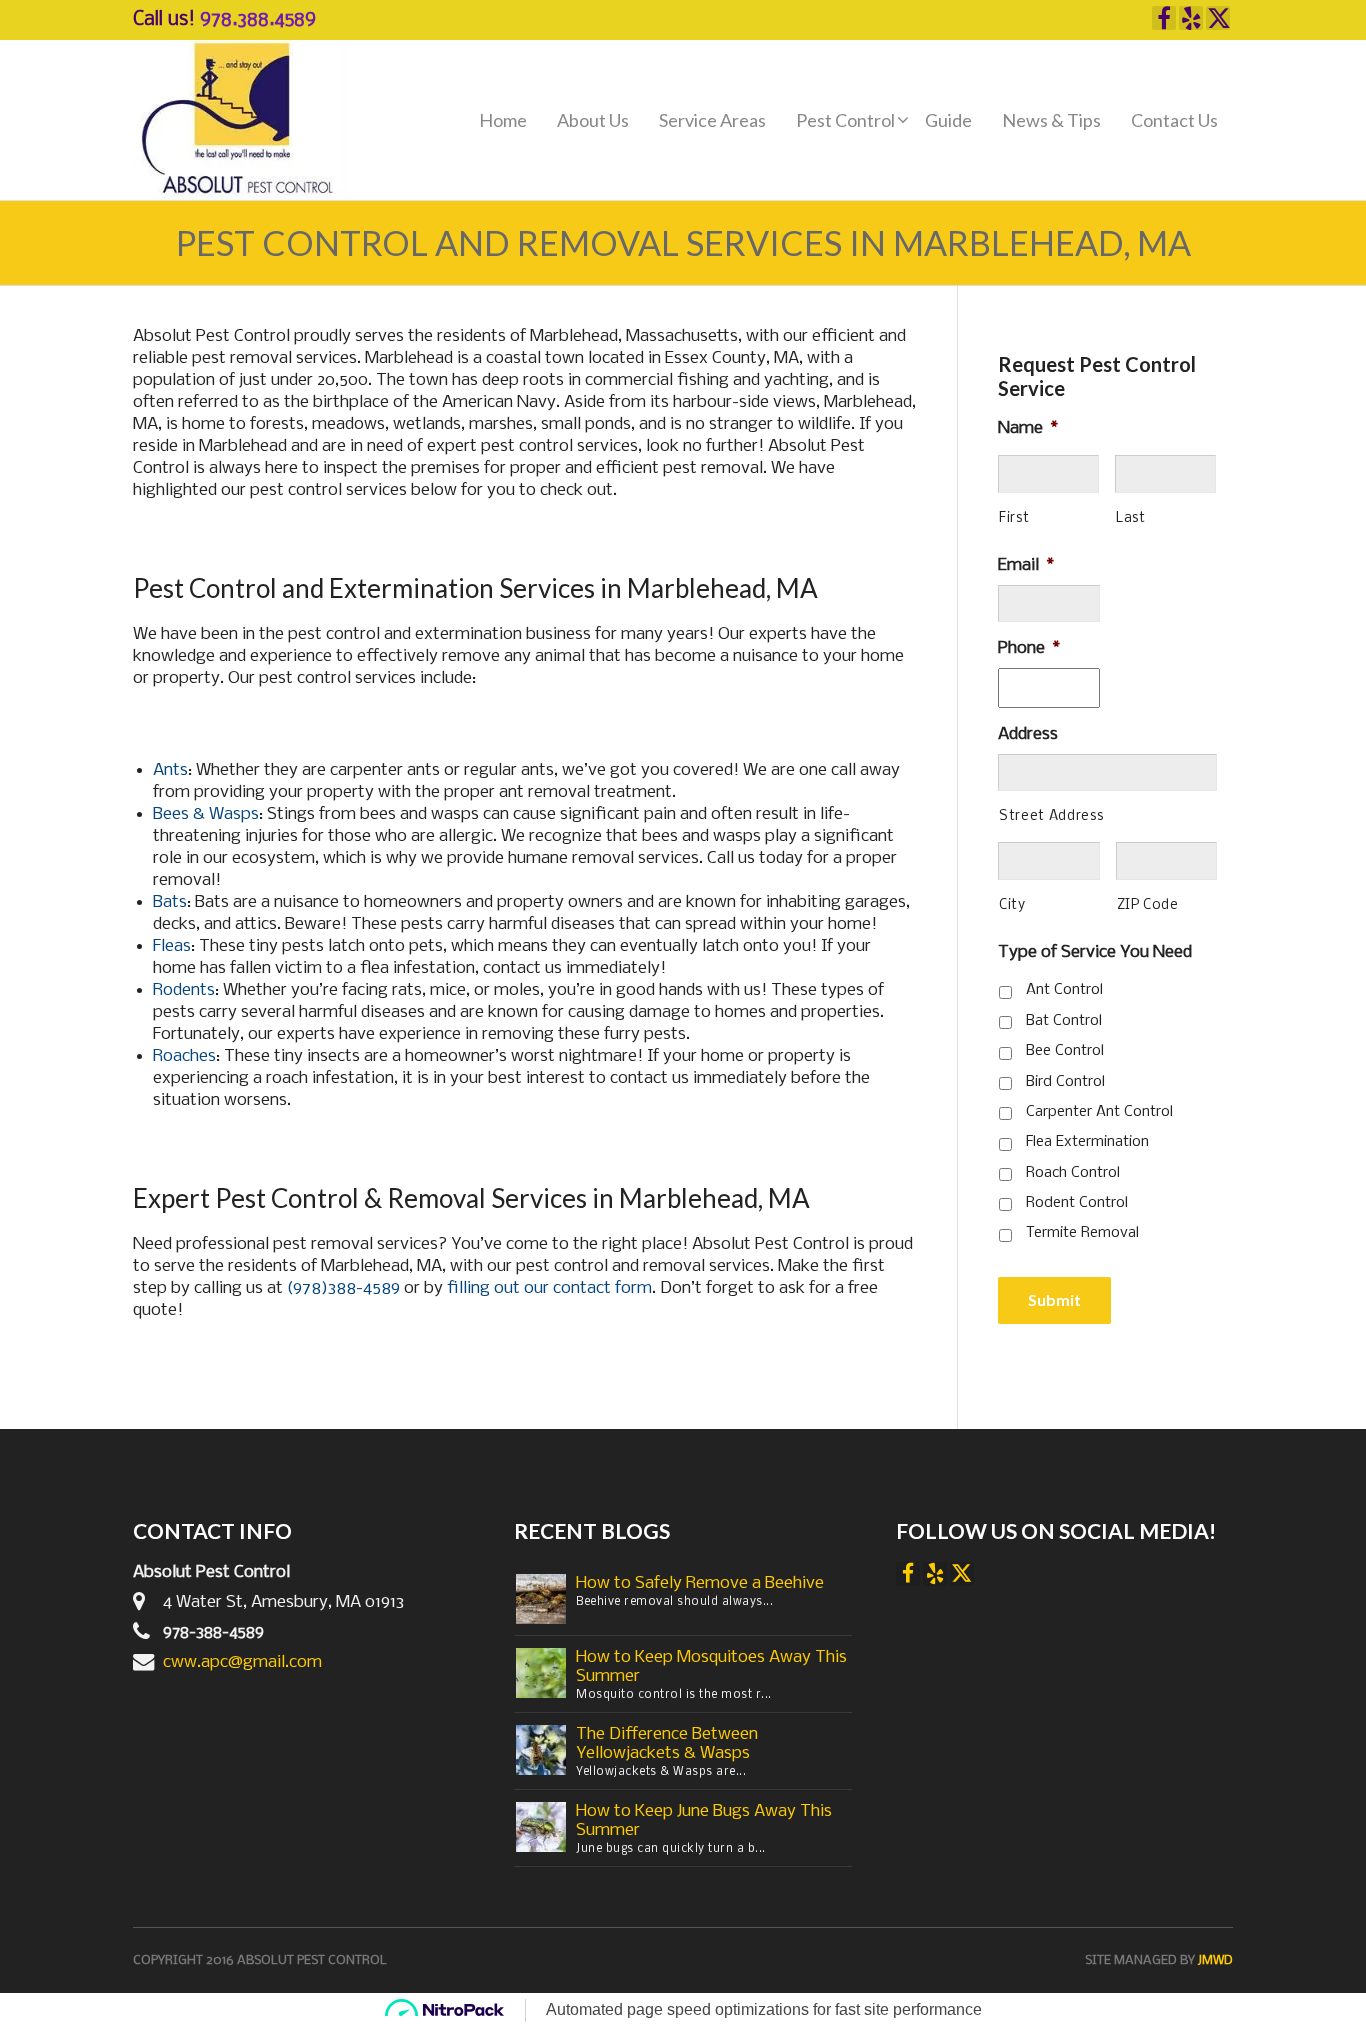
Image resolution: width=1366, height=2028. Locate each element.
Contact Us (1174, 120)
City (1012, 905)
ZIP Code (1148, 905)
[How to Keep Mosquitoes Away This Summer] (541, 1672)
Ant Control (1064, 990)
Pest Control (845, 120)
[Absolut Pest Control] (240, 120)
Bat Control (1064, 1021)
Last (1131, 518)
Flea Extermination (1087, 1142)
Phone (1029, 648)
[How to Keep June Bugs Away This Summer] (541, 1826)
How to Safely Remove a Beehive (700, 1583)
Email (1026, 565)
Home (503, 120)
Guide (948, 120)
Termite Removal (1082, 1233)
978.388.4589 (258, 20)
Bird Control (1065, 1082)
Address (1028, 734)
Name (1028, 428)
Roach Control (1073, 1173)
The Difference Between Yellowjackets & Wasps (667, 1744)
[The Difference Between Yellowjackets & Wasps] (541, 1749)
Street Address (1051, 816)
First (1014, 518)
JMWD (1215, 1960)
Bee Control (1065, 1051)
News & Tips (1051, 120)
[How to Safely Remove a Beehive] (541, 1598)
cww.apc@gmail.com (242, 1662)
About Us (593, 120)
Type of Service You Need (1095, 952)
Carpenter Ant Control (1099, 1112)
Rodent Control (1077, 1203)
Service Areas (712, 120)
